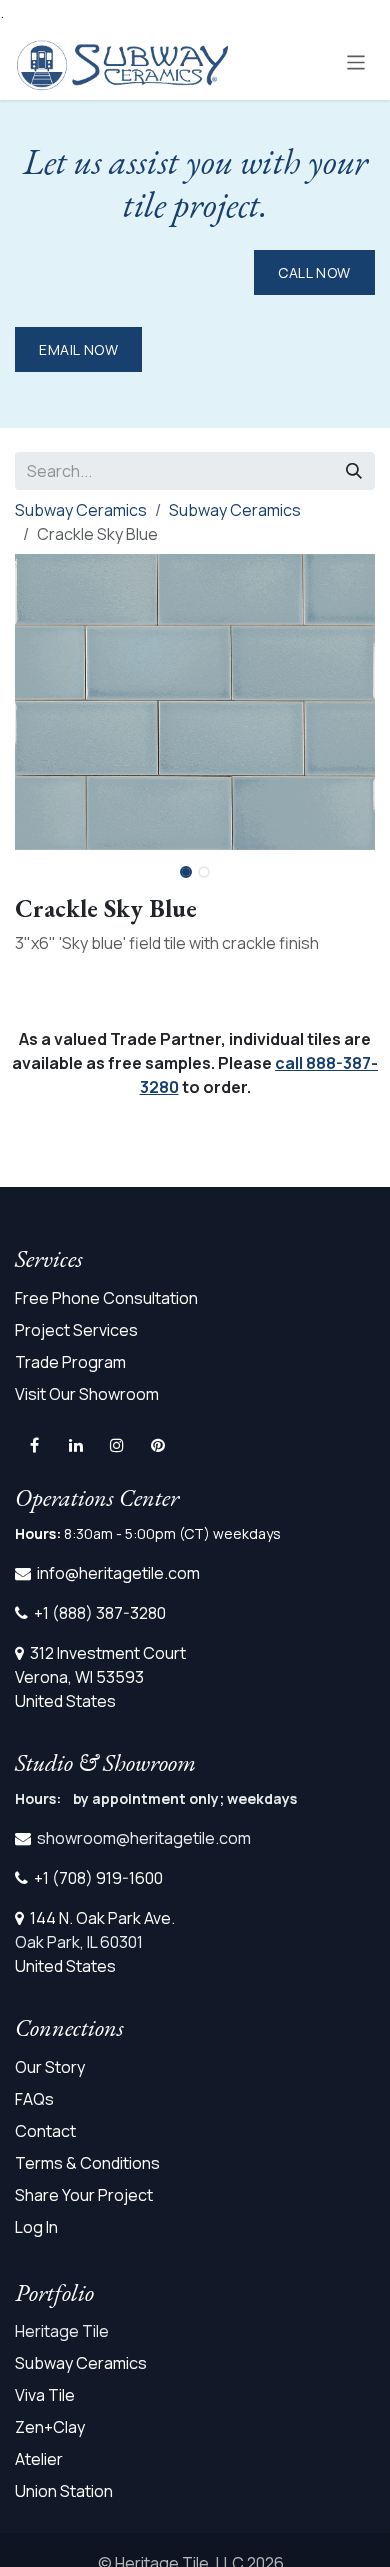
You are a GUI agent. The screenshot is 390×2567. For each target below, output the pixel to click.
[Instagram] (117, 1445)
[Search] (354, 471)
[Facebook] (34, 1445)
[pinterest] (158, 1445)
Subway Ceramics (81, 510)
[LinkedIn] (76, 1445)
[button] (357, 866)
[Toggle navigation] (356, 61)
